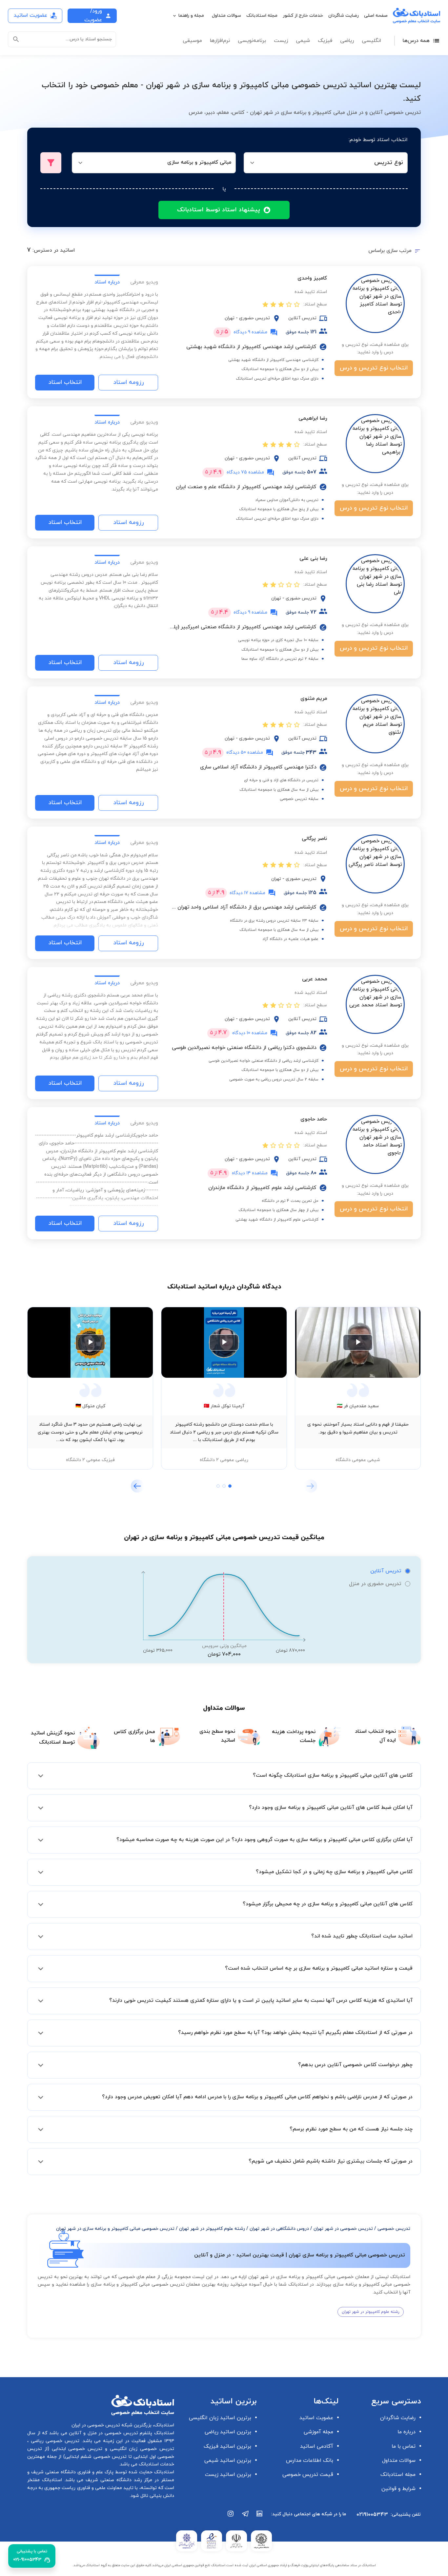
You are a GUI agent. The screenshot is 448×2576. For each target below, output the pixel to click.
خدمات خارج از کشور (303, 16)
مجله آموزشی (318, 2432)
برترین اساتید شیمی (228, 2461)
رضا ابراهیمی (313, 418)
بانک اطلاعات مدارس (310, 2461)
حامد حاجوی (314, 1119)
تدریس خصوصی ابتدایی (76, 2449)
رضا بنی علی (313, 558)
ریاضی (347, 41)
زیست (281, 41)
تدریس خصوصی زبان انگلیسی (141, 2449)
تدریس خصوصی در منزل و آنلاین (103, 2433)
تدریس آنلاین (386, 1571)
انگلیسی (371, 41)
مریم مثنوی (314, 699)
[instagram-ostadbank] (231, 2517)
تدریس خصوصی (394, 2229)
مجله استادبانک (262, 16)
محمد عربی (315, 979)
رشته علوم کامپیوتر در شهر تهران (212, 2229)
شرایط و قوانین (398, 2489)
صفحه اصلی (376, 16)
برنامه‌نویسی (252, 41)
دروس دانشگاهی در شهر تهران (279, 2229)
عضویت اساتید (316, 2418)
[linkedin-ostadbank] (260, 2517)
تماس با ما (404, 2446)
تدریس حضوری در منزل (375, 1584)
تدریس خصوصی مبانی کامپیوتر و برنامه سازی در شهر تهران (115, 2229)
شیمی (303, 41)
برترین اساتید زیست (228, 2475)
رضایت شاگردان (344, 16)
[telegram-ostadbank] (245, 2517)
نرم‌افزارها (220, 41)
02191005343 (372, 2515)
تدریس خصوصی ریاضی (54, 2441)
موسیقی (192, 41)
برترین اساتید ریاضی (228, 2432)
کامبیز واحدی (312, 278)
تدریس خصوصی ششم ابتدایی (96, 2457)
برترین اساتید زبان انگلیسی (220, 2418)
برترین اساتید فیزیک (227, 2446)
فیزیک (325, 41)
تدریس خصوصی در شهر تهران (343, 2229)
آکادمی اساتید (317, 2446)
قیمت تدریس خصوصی (308, 2475)
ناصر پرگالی (314, 839)
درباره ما (407, 2432)
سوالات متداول (226, 16)
